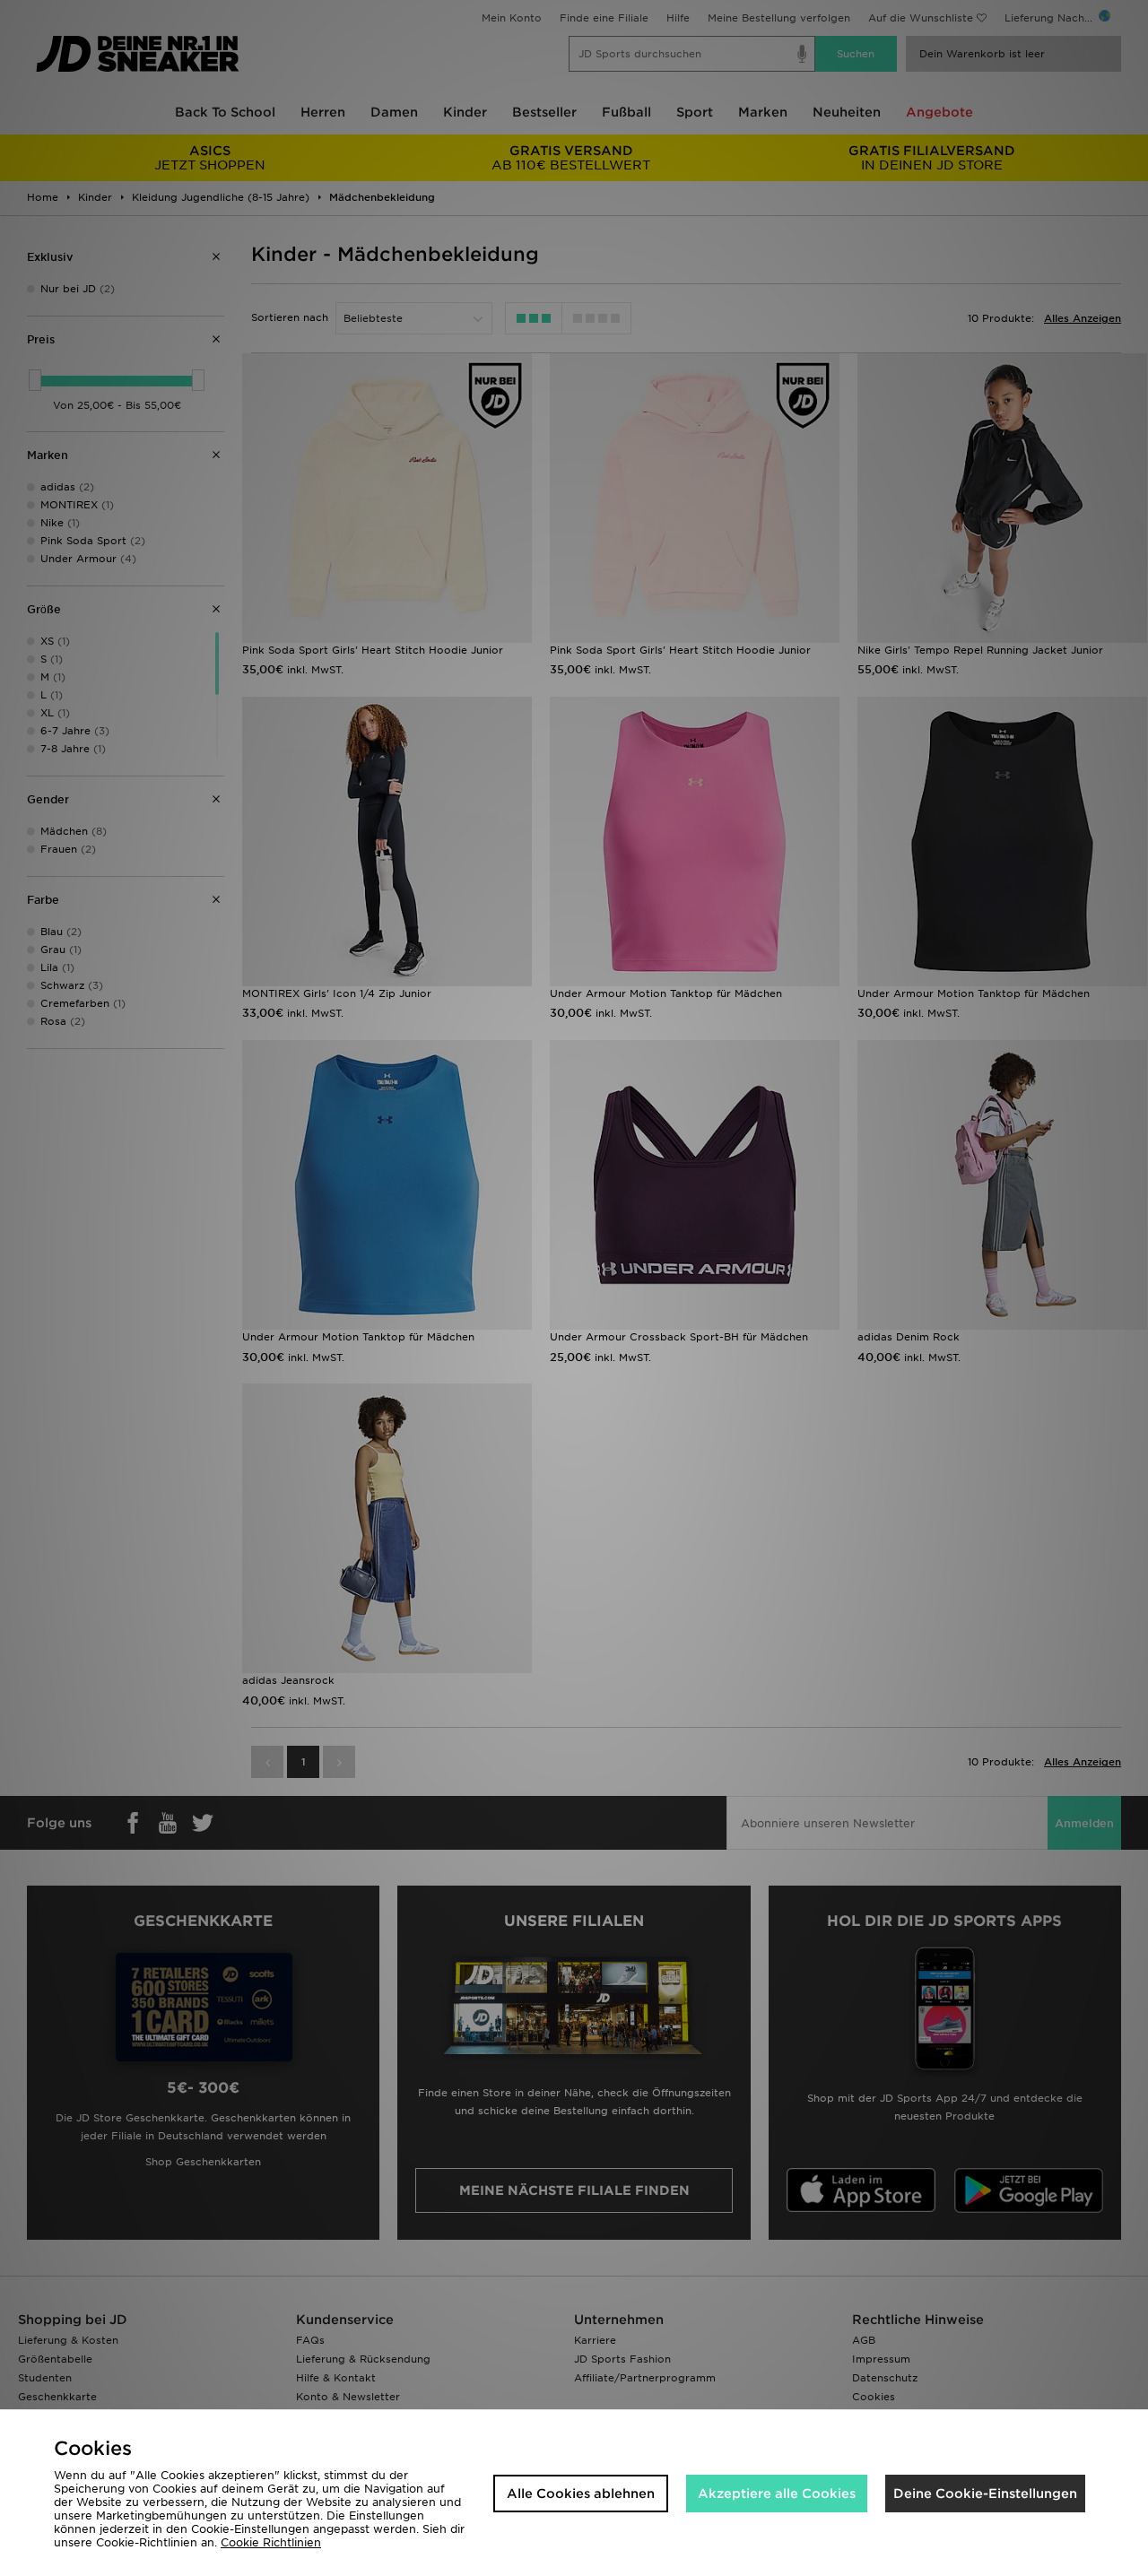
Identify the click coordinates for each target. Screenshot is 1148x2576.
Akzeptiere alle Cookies (777, 2494)
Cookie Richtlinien (271, 2542)
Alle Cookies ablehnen (581, 2494)
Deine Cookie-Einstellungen (985, 2494)
